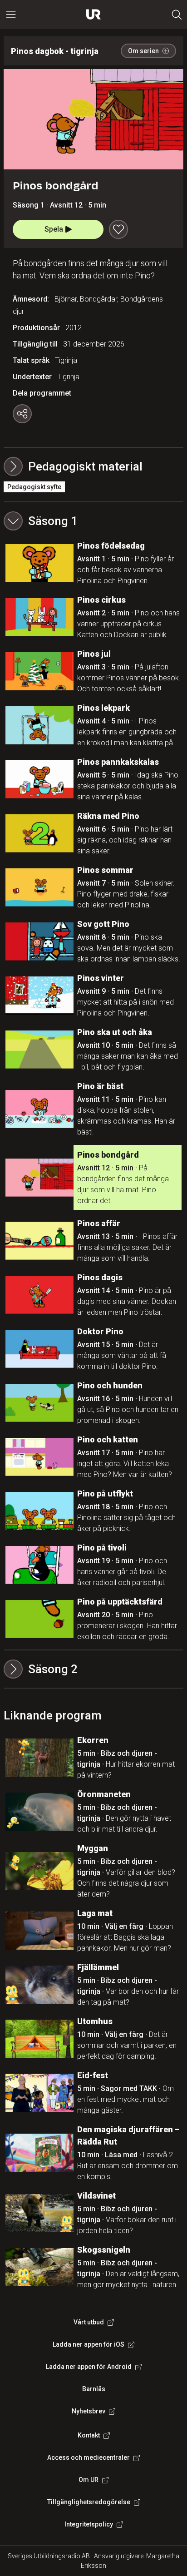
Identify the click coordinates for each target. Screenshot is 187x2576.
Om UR (89, 2480)
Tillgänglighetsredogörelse (89, 2502)
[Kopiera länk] (22, 414)
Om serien (143, 51)
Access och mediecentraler (89, 2457)
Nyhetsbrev (89, 2411)
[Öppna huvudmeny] (11, 15)
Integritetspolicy (89, 2524)
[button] (93, 521)
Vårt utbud (89, 2322)
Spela (54, 229)
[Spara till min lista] (118, 229)
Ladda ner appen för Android (89, 2367)
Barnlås (94, 2389)
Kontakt (89, 2435)
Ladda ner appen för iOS (89, 2344)
